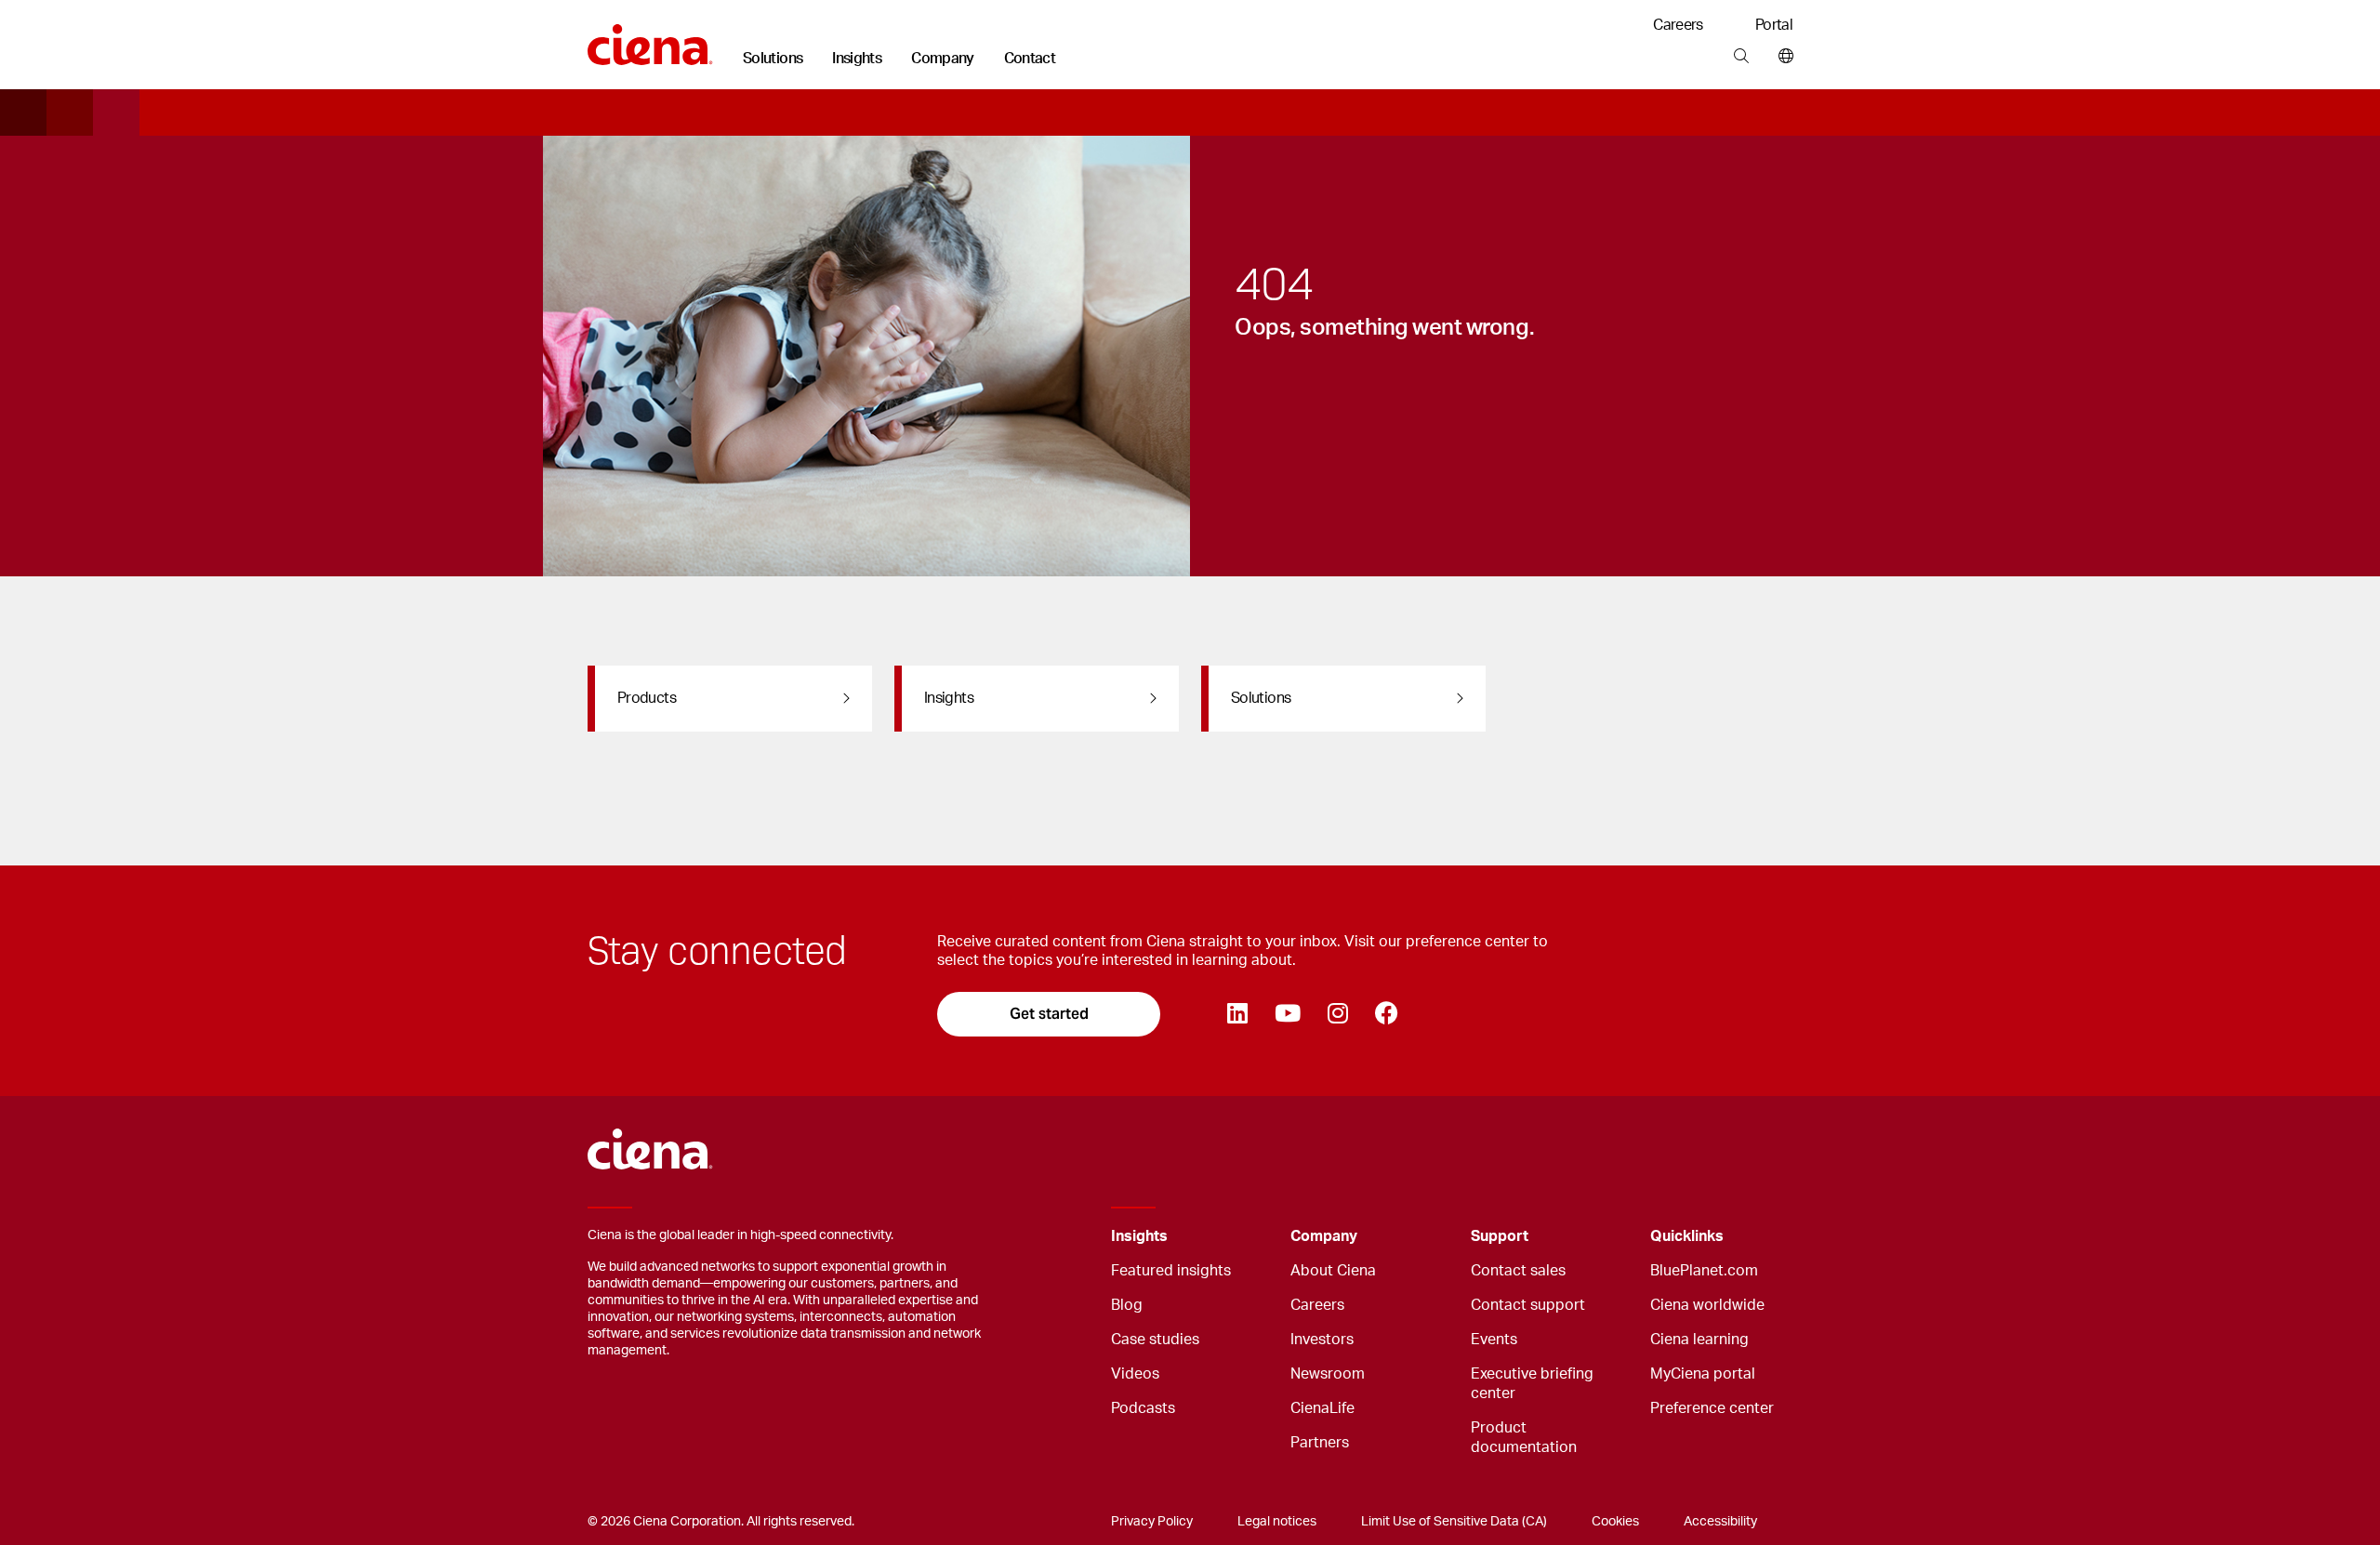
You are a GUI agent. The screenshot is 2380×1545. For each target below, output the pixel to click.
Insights (857, 59)
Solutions (773, 59)
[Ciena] (650, 38)
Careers (1678, 25)
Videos (1135, 1374)
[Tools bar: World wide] (1782, 57)
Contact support (1528, 1305)
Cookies (1615, 1522)
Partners (1320, 1443)
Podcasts (1143, 1408)
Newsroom (1328, 1374)
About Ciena (1333, 1271)
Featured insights (1171, 1271)
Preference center (1712, 1408)
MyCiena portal (1703, 1374)
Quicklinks (1687, 1236)
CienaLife (1322, 1408)
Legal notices (1277, 1522)
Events (1494, 1340)
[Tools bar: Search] (1741, 57)
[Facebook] (1386, 1014)
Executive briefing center (1532, 1384)
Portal (1774, 25)
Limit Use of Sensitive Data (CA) (1454, 1522)
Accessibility (1720, 1522)
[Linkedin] (1237, 1014)
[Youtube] (1287, 1014)
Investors (1322, 1340)
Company (943, 59)
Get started (1049, 1014)
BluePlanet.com (1704, 1271)
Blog (1127, 1305)
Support (1500, 1236)
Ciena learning (1699, 1340)
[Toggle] (1248, 1237)
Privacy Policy (1152, 1522)
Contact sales (1518, 1271)
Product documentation (1524, 1438)
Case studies (1155, 1340)
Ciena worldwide (1707, 1305)
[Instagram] (1337, 1014)
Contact (1030, 59)
